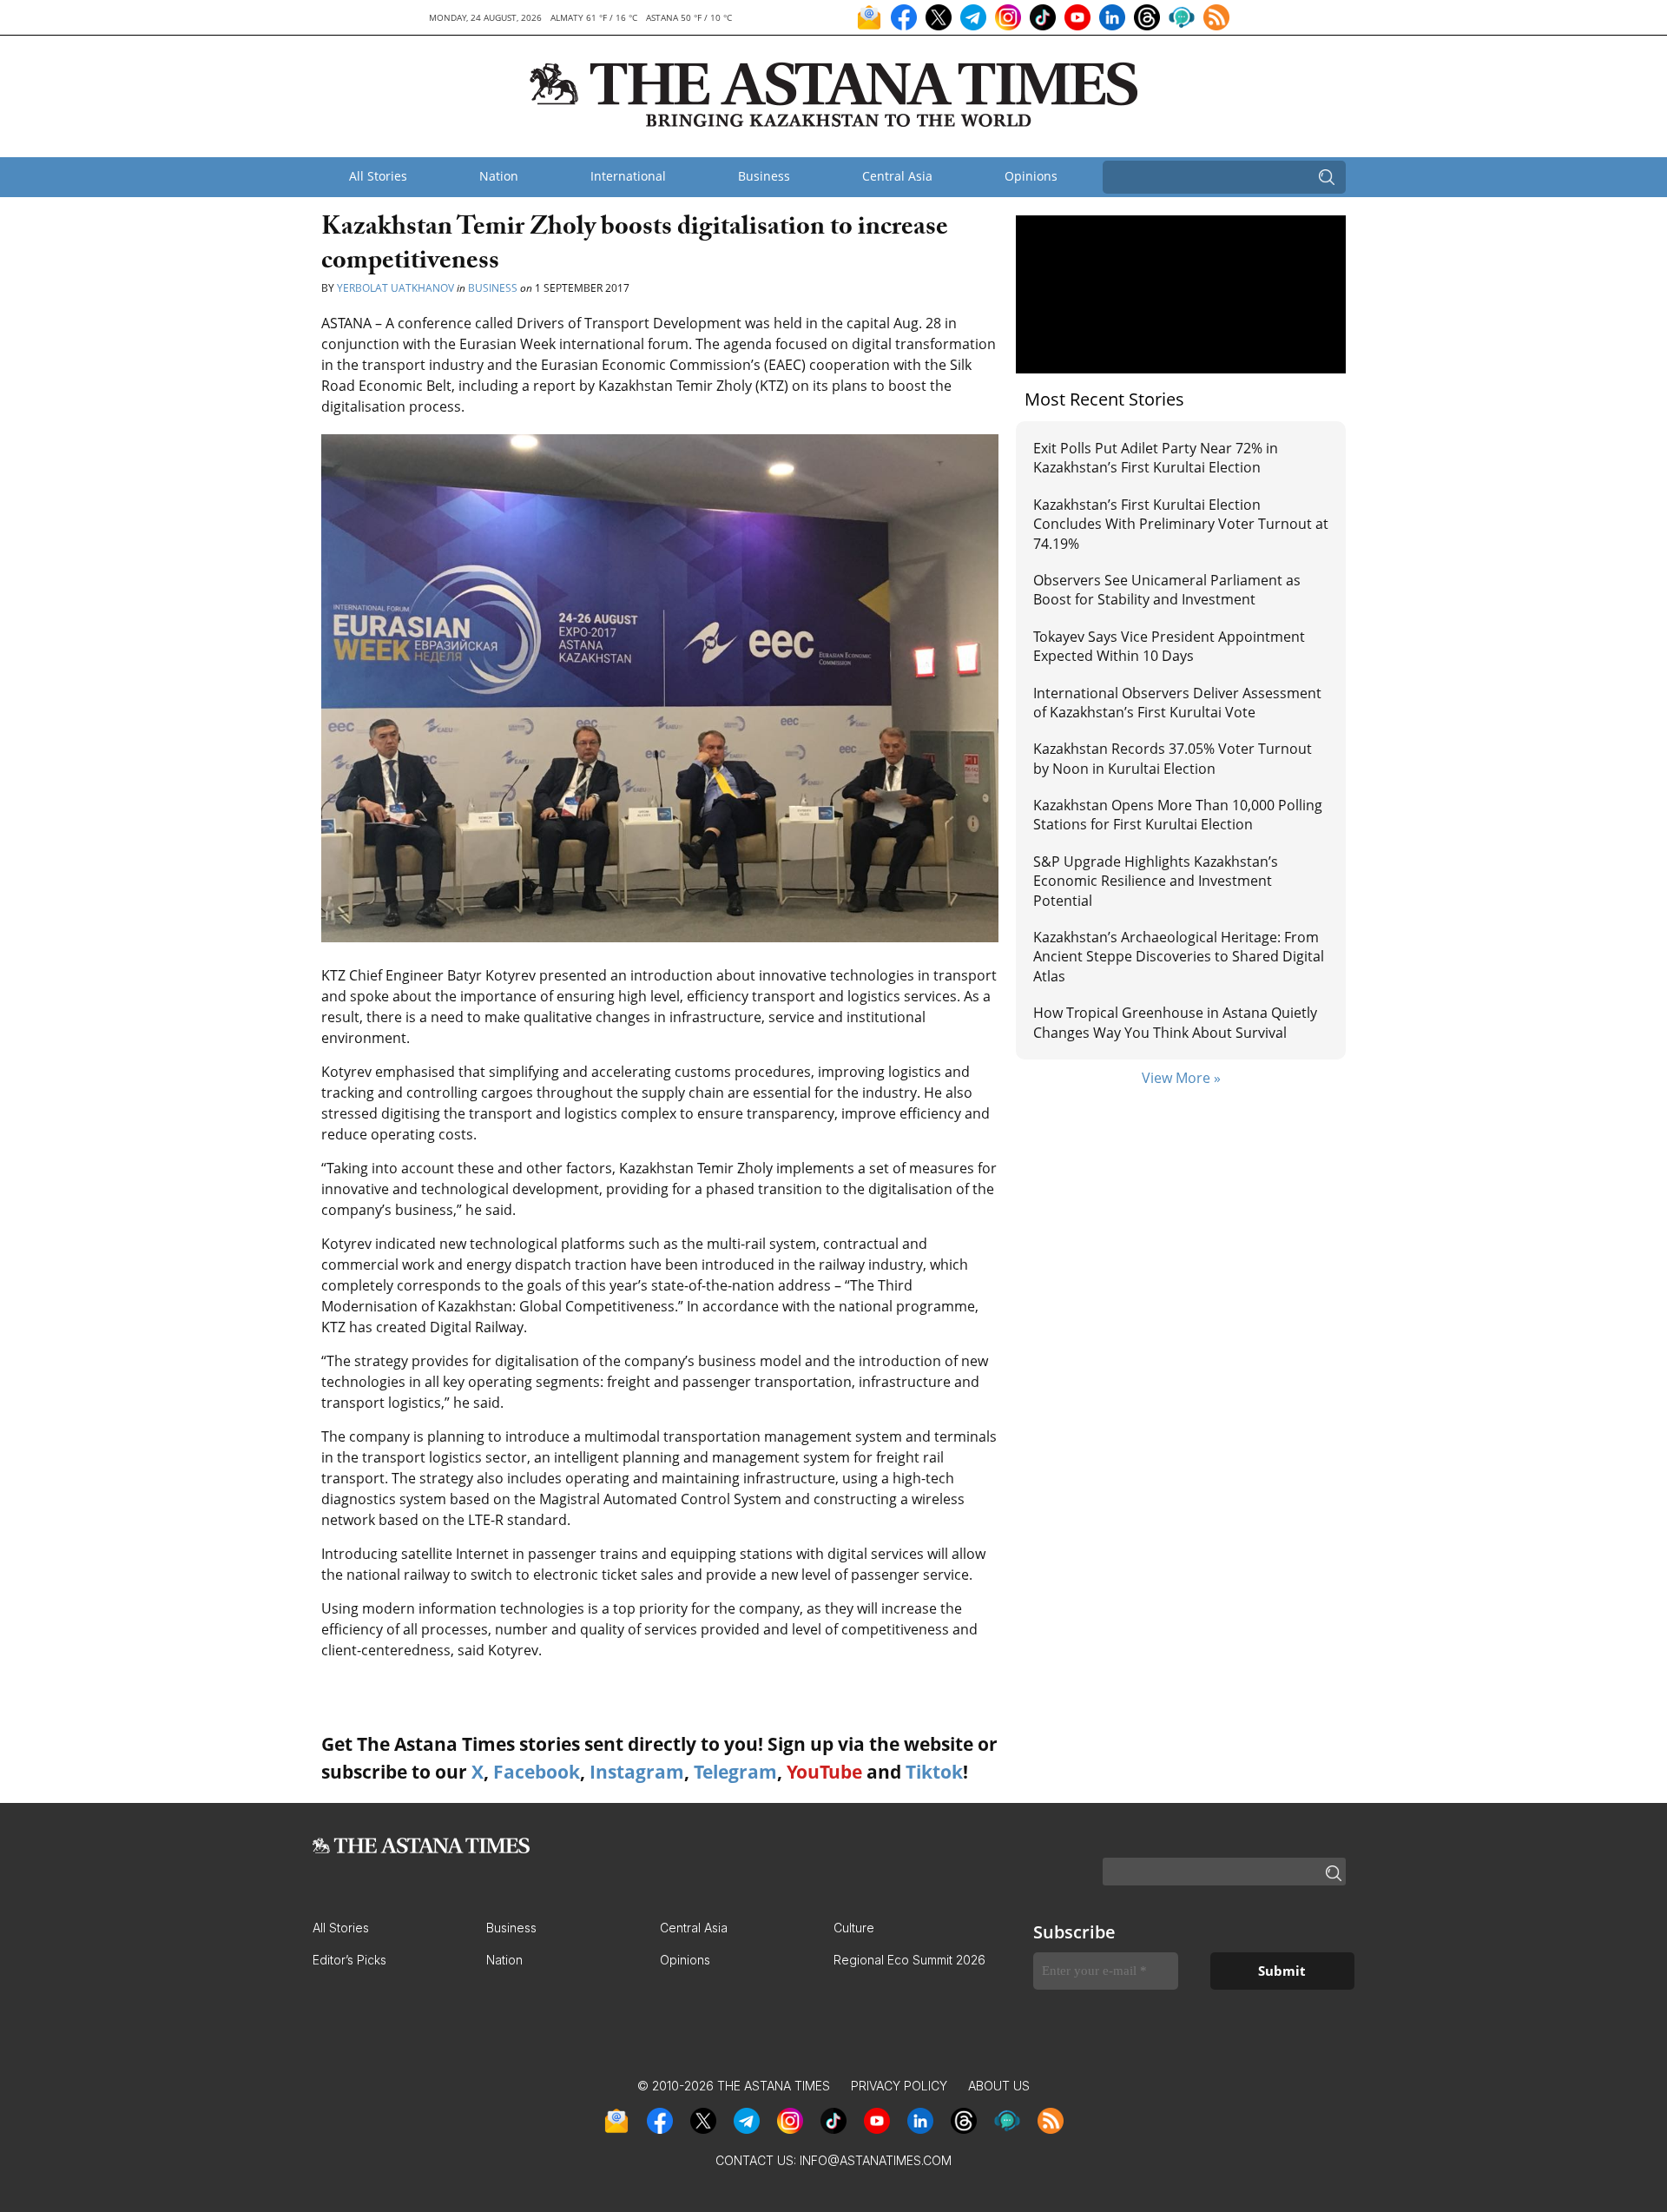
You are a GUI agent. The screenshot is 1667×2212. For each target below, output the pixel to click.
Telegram (735, 1772)
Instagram (637, 1772)
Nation (499, 176)
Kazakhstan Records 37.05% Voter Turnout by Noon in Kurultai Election (1173, 758)
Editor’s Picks (349, 1960)
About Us (999, 2086)
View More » (1181, 1078)
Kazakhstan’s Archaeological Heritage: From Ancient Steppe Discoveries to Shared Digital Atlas (1179, 957)
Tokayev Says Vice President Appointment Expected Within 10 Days (1169, 646)
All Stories (378, 176)
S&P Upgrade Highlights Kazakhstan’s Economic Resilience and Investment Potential (1156, 881)
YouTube (824, 1772)
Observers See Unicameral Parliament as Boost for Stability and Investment (1167, 590)
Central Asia (897, 176)
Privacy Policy (899, 2086)
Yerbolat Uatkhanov (395, 288)
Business (764, 176)
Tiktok (934, 1772)
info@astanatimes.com (876, 2160)
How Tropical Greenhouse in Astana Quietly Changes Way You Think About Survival (1175, 1022)
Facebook (537, 1772)
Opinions (1031, 176)
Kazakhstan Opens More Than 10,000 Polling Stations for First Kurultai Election (1178, 815)
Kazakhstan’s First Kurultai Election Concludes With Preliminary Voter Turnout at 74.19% (1181, 524)
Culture (854, 1928)
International (628, 176)
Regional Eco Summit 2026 (909, 1960)
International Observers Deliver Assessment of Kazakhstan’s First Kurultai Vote (1177, 703)
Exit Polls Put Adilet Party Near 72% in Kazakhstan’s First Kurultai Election (1156, 458)
